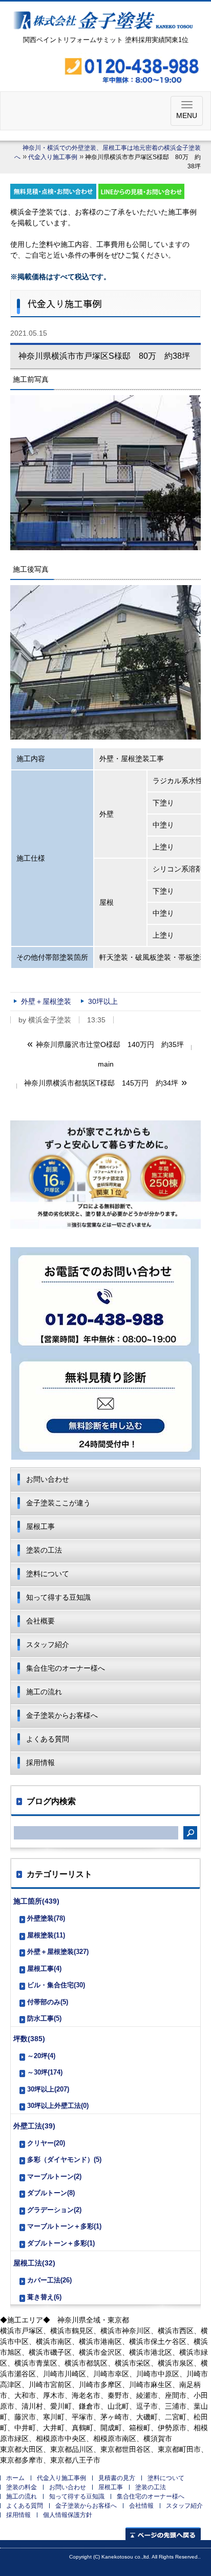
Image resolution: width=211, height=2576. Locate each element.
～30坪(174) (45, 2072)
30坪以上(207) (48, 2089)
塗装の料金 (22, 2487)
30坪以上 (103, 1001)
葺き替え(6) (44, 2297)
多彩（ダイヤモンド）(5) (64, 2159)
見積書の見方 (117, 2478)
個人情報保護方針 (68, 2515)
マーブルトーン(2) (54, 2176)
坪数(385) (29, 2039)
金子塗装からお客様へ (62, 1715)
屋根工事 (40, 1526)
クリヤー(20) (46, 2143)
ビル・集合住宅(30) (56, 1985)
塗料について (48, 1574)
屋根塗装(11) (46, 1935)
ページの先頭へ (163, 2534)
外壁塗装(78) (46, 1918)
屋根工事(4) (44, 1969)
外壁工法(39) (34, 2126)
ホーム (15, 2478)
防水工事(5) (44, 2018)
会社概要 (40, 1621)
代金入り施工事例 (53, 157)
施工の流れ (44, 1692)
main (106, 1064)
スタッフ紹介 (48, 1644)
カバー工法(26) (49, 2280)
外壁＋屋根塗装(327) (58, 1952)
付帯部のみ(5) (48, 2002)
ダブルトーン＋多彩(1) (61, 2243)
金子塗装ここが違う (58, 1503)
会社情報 (141, 2506)
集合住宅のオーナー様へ (66, 1668)
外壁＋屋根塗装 (46, 1001)
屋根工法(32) (34, 2263)
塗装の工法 (44, 1550)
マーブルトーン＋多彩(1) (64, 2226)
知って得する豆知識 (58, 1597)
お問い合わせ (48, 1479)
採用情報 (40, 1762)
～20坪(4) (41, 2056)
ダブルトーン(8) (51, 2193)
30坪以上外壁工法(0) (58, 2106)
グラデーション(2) (54, 2210)
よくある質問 (48, 1739)
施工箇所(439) (36, 1901)
